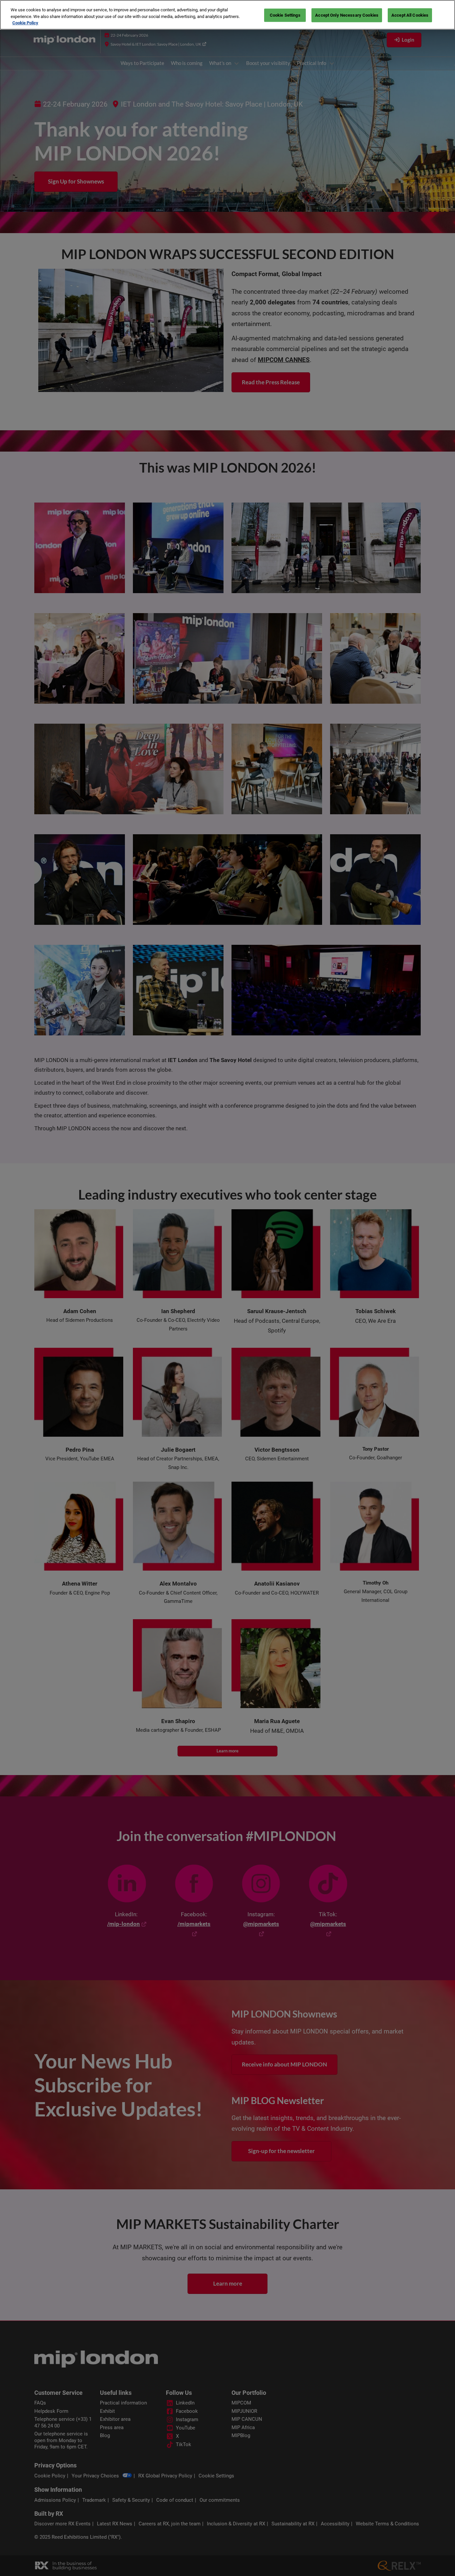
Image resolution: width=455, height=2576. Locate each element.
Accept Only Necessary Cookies (347, 15)
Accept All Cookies (410, 15)
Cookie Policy (25, 23)
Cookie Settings (285, 15)
